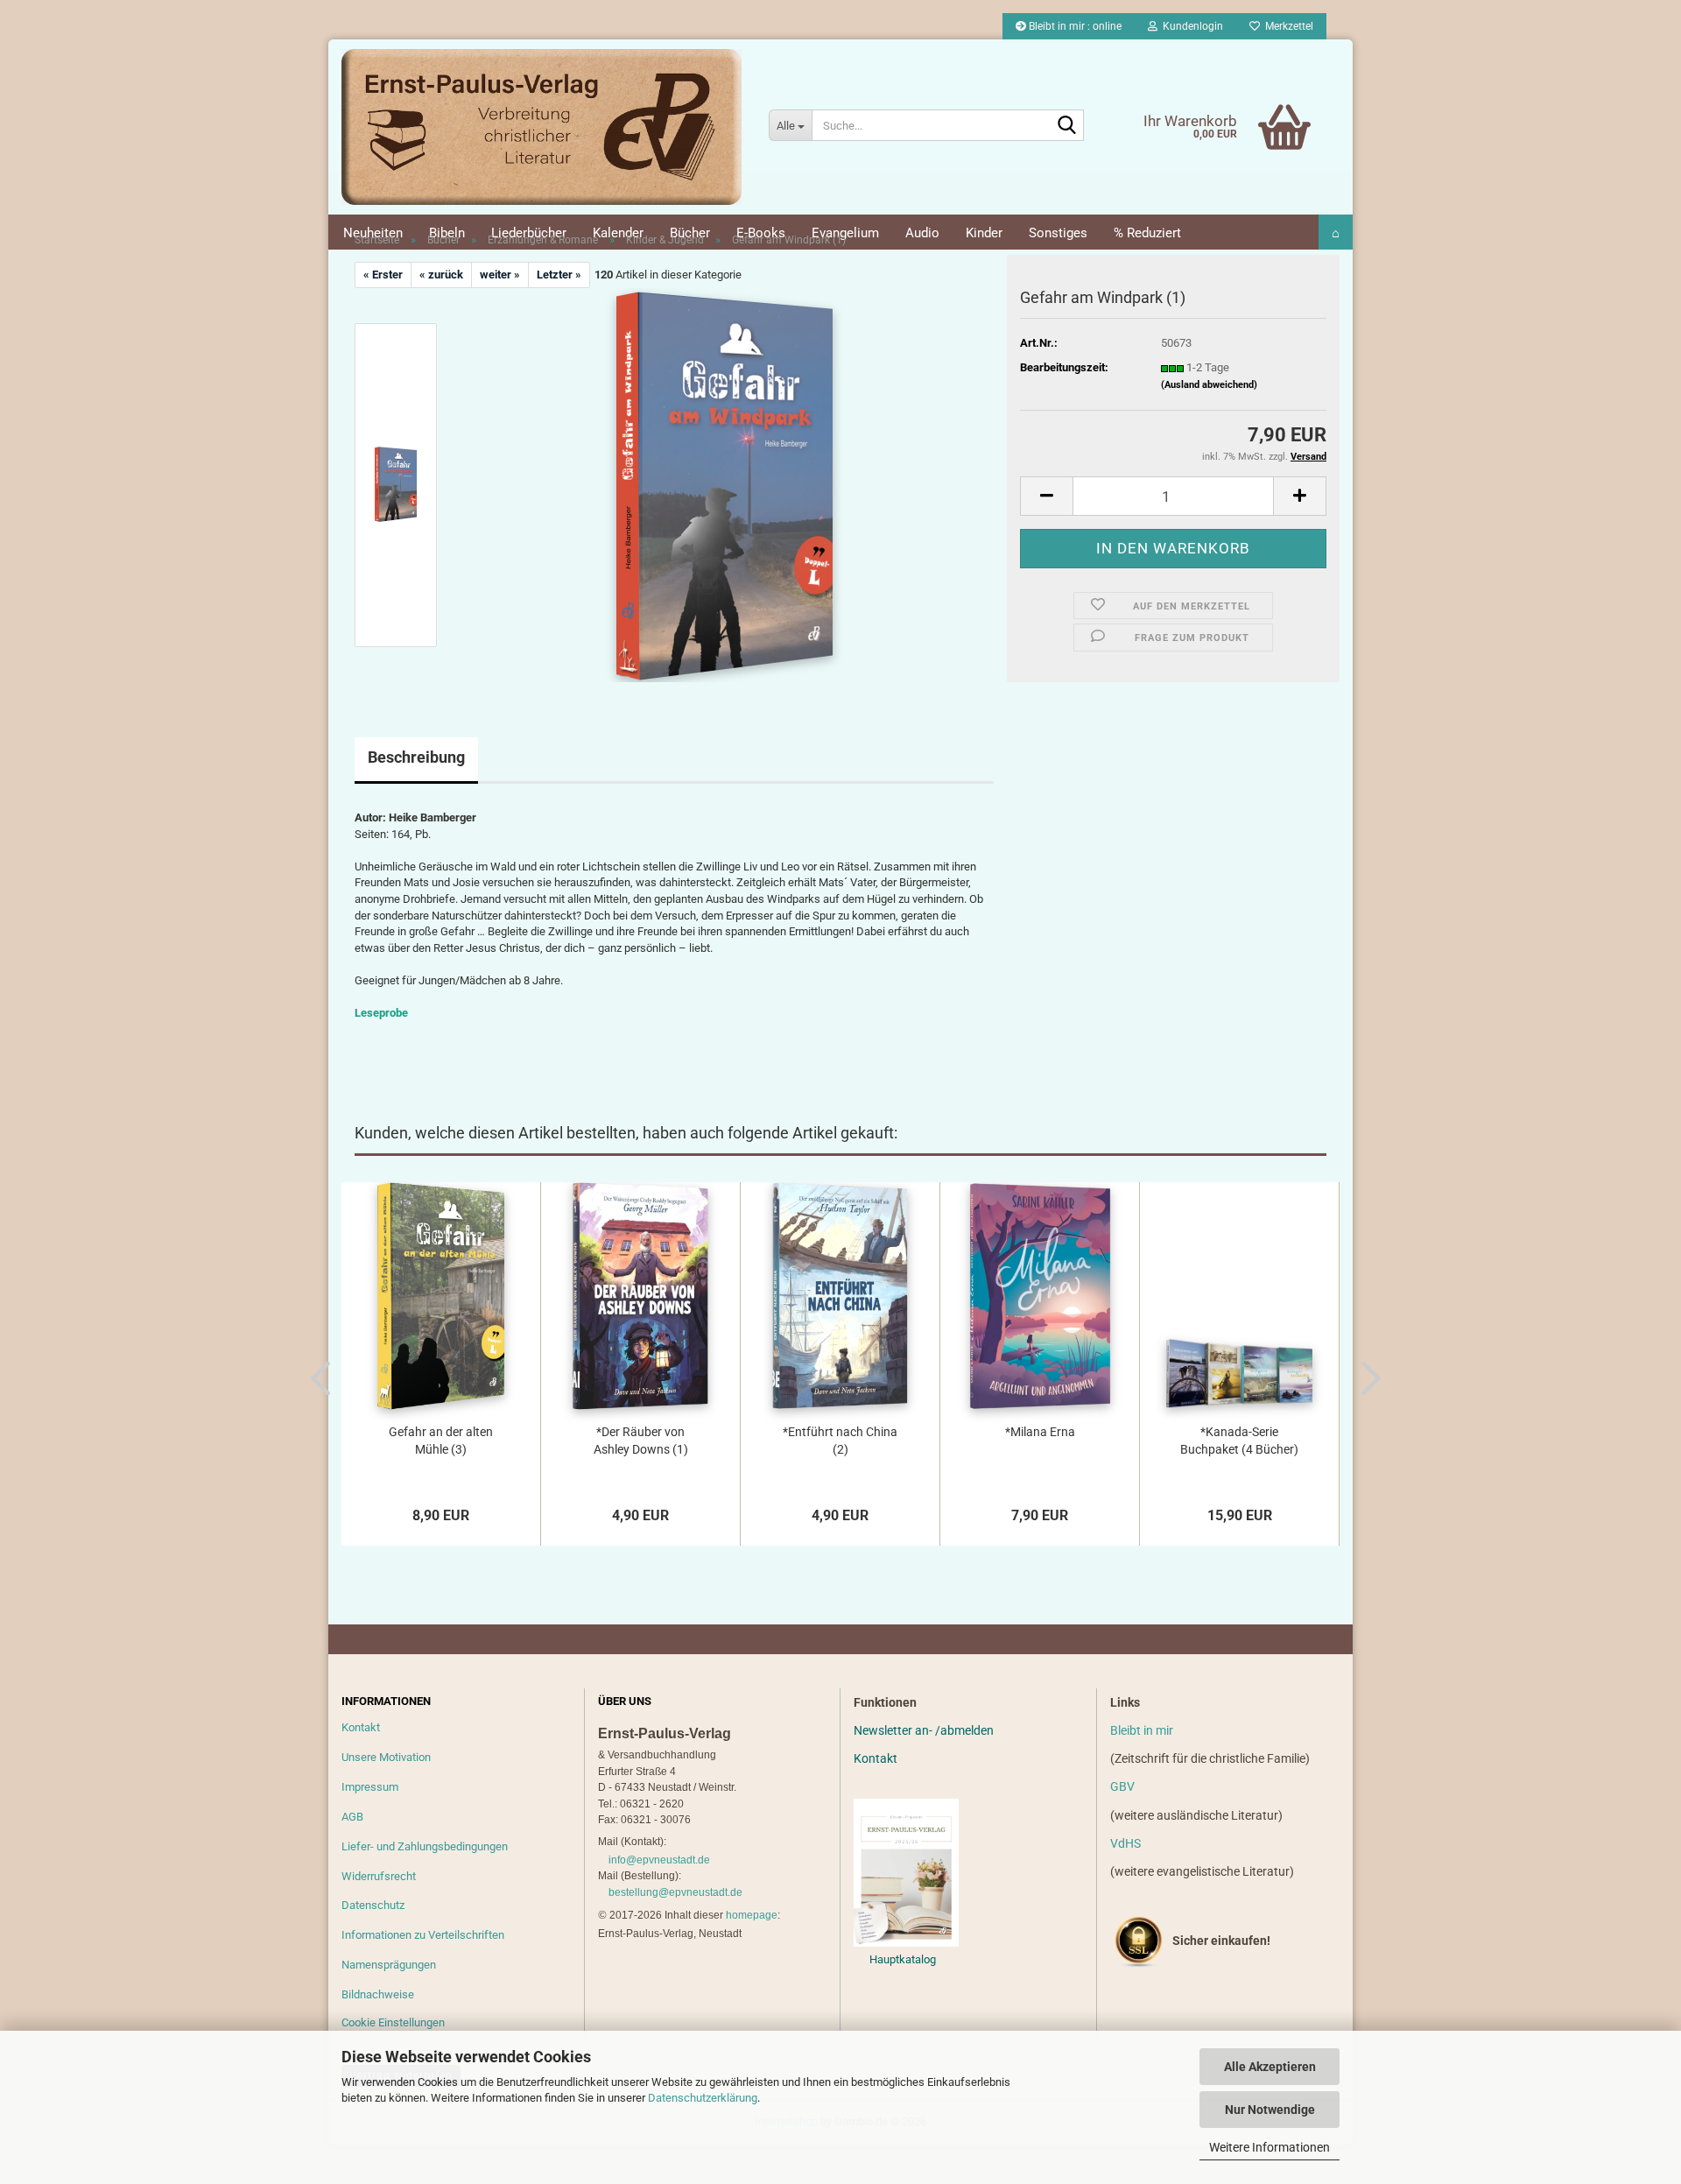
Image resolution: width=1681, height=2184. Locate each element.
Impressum (370, 1787)
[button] (1046, 496)
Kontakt (361, 1727)
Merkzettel (1287, 26)
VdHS (1125, 1843)
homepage (752, 1915)
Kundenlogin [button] (1190, 26)
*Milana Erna (1040, 1432)
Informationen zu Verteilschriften (423, 1935)
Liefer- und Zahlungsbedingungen (425, 1846)
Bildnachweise (378, 1994)
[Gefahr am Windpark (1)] (724, 485)
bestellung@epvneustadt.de (675, 1892)
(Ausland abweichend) (1209, 385)
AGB (352, 1817)
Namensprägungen (389, 1965)
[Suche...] (1067, 126)
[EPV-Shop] (542, 127)
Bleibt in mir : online (1074, 26)
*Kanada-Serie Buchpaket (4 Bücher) (1239, 1441)
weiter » (500, 275)
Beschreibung (416, 757)
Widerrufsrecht (379, 1876)
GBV (1122, 1786)
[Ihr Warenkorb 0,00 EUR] (1248, 101)
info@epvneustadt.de (659, 1860)
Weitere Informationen (1270, 2147)
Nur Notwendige (1270, 2110)
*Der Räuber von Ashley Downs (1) (641, 1441)
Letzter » (559, 275)
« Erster (383, 275)
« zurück (441, 275)
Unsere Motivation (386, 1757)
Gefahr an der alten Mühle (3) (441, 1441)
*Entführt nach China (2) (840, 1441)
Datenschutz (373, 1905)
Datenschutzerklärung (703, 2098)
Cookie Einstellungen (393, 2022)
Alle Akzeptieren (1270, 2067)
